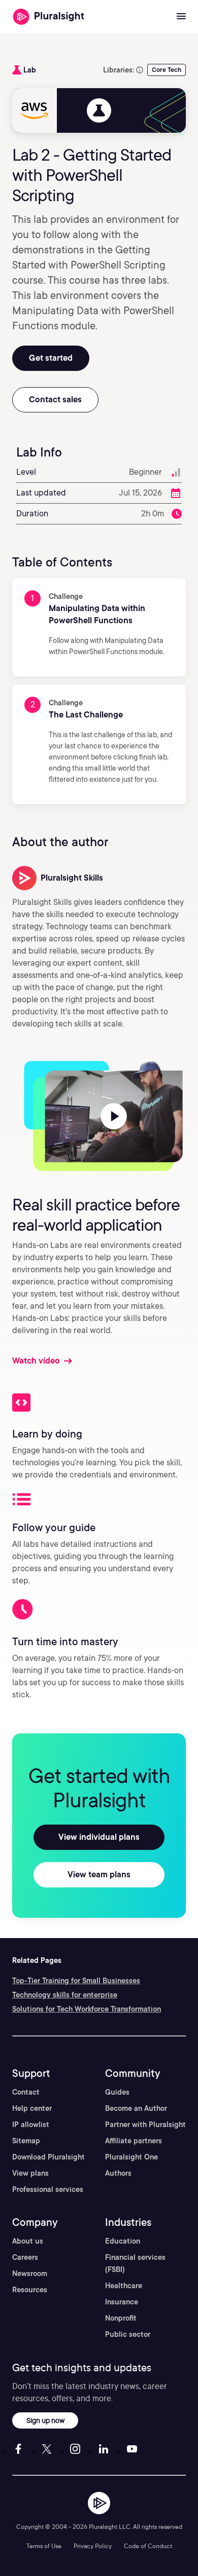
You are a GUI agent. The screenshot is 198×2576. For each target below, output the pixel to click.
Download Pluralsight (48, 2157)
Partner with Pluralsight (145, 2125)
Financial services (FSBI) (135, 2263)
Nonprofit (121, 2318)
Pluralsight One (131, 2157)
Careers (25, 2257)
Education (123, 2241)
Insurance (122, 2302)
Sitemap (26, 2141)
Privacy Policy (93, 2546)
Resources (30, 2290)
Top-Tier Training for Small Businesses (76, 1981)
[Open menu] (181, 17)
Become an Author (136, 2108)
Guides (117, 2092)
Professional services (48, 2189)
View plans (30, 2173)
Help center (32, 2108)
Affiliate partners (134, 2141)
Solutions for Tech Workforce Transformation (87, 2009)
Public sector (128, 2334)
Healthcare (124, 2286)
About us (28, 2241)
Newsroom (30, 2274)
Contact (26, 2092)
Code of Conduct (148, 2546)
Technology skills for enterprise (65, 1995)
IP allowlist (31, 2125)
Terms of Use (44, 2546)
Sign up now (45, 2420)
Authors (118, 2173)
